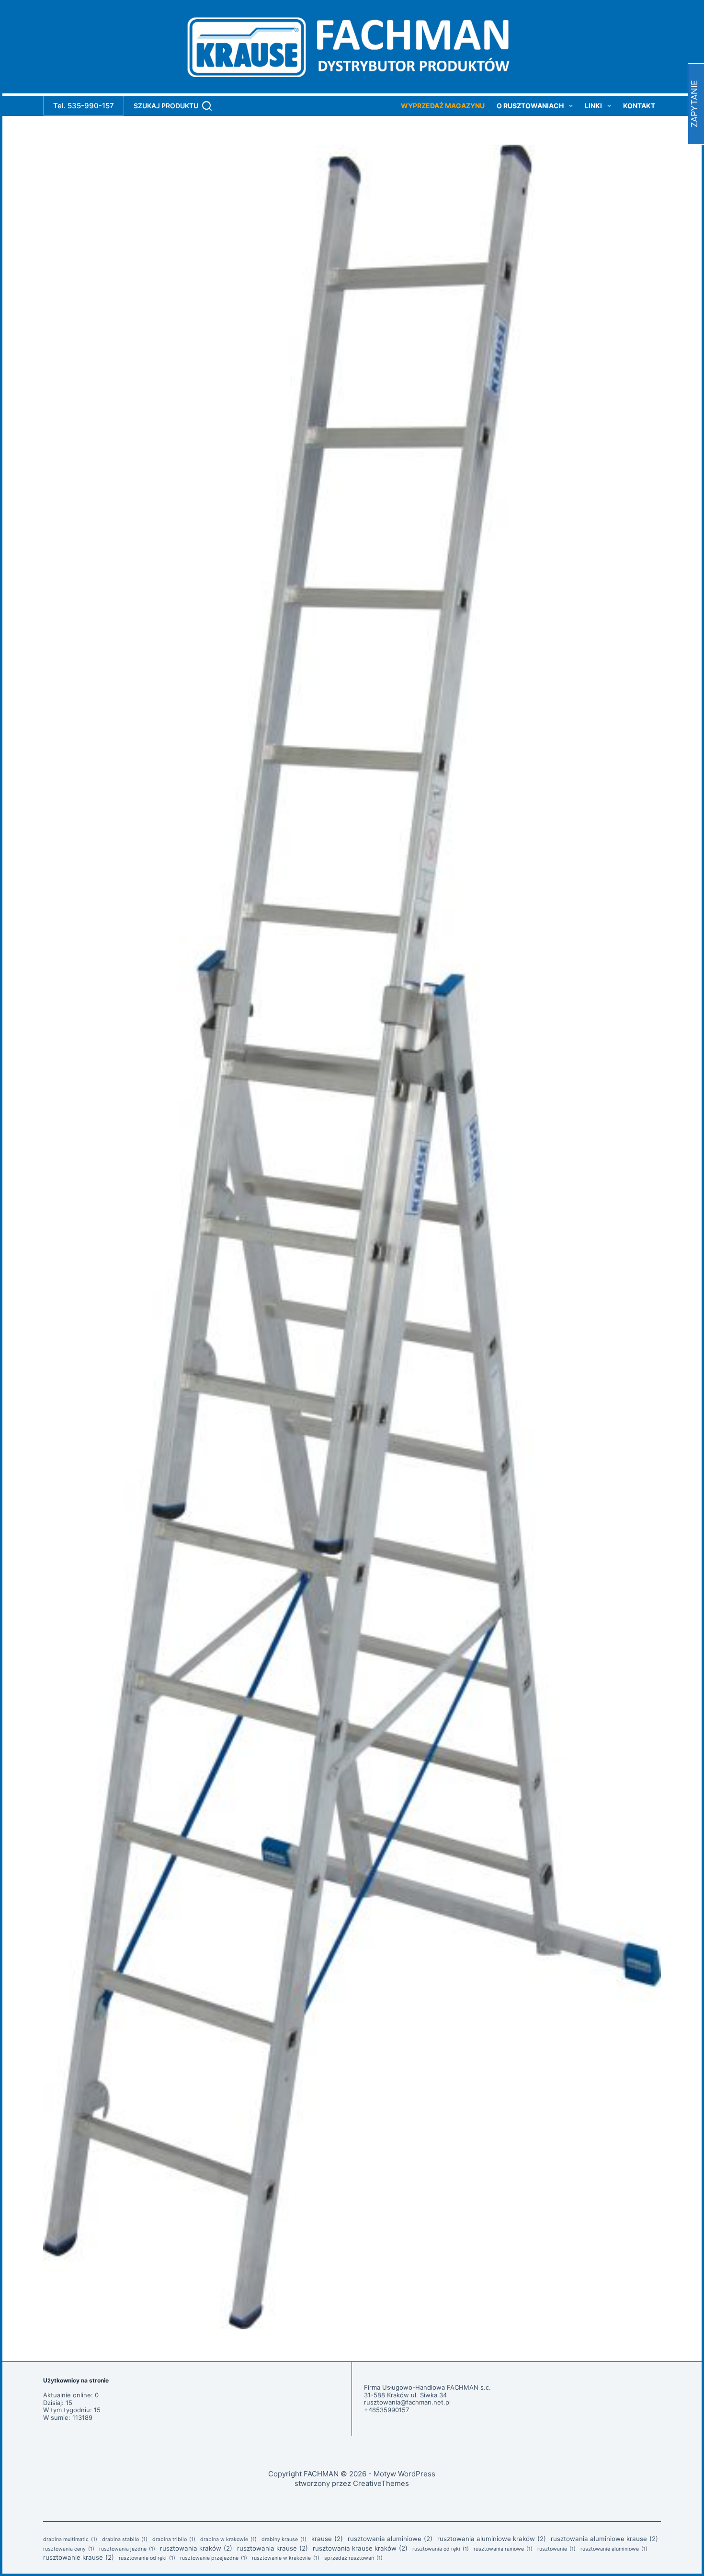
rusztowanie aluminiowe (614, 2549)
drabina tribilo (174, 2540)
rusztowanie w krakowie (286, 2558)
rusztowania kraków (196, 2548)
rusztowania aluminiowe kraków (492, 2539)
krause (327, 2539)
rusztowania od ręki (441, 2549)
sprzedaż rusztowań (353, 2558)
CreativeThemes (381, 2483)
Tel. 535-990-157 (84, 106)
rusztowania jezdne (127, 2549)
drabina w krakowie (228, 2540)
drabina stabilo (125, 2540)
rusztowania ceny (69, 2549)
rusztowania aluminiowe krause (604, 2539)
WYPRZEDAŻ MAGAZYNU (443, 106)
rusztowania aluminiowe (390, 2539)
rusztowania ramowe (503, 2549)
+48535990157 (386, 2410)
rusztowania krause (273, 2548)
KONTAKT (639, 106)
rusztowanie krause (79, 2557)
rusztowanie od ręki (147, 2558)
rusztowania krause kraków (360, 2548)
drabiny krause (284, 2540)
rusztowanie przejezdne (214, 2558)
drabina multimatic (70, 2540)
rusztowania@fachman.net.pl (407, 2402)
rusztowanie (556, 2549)
